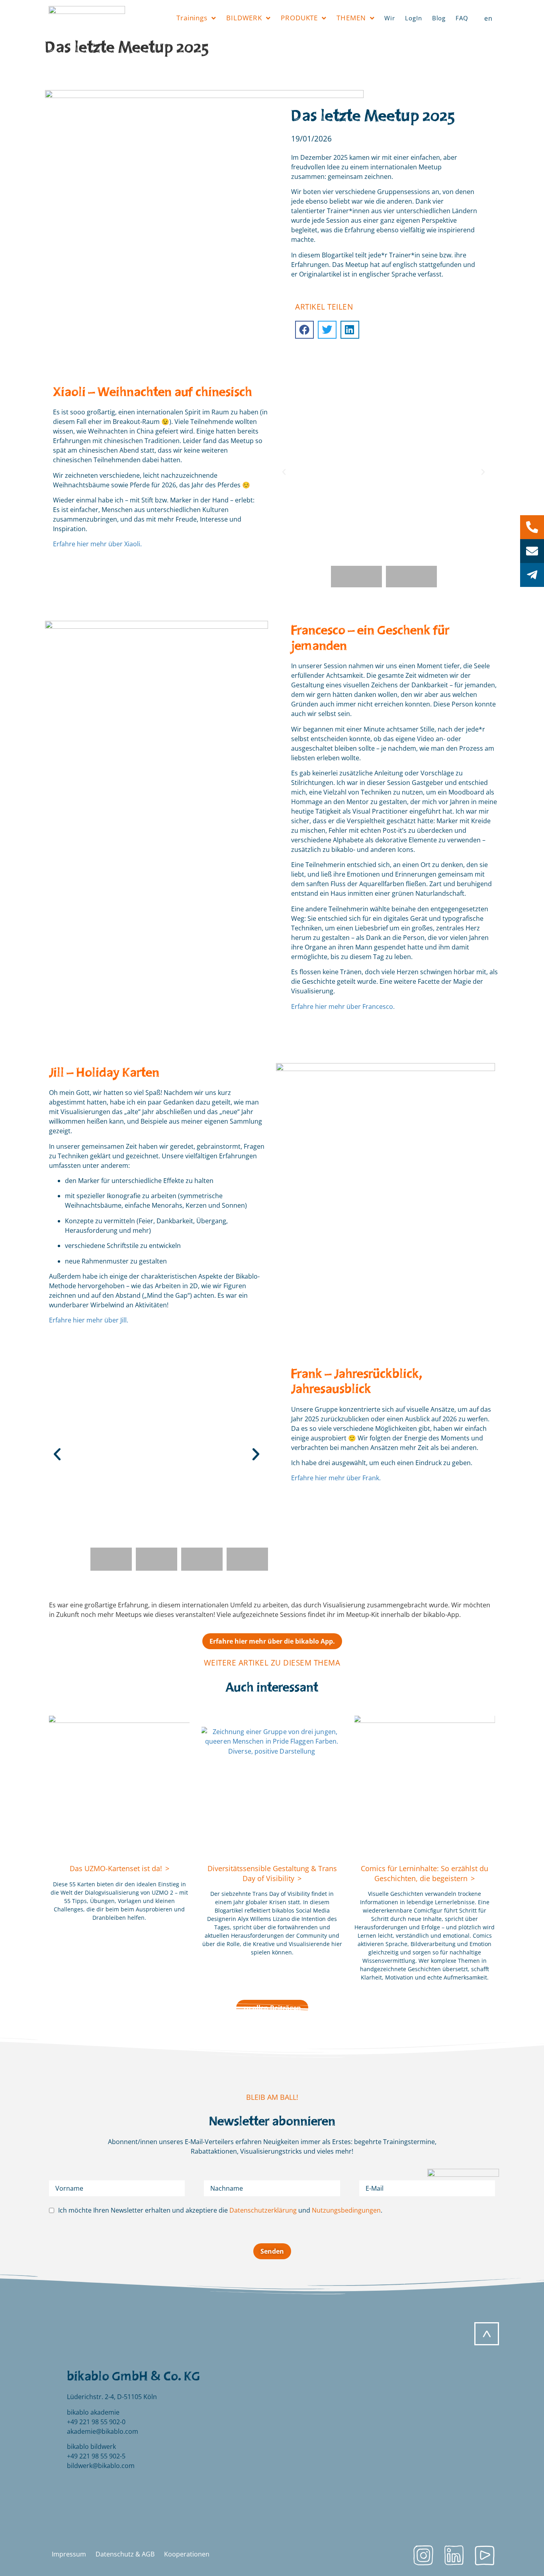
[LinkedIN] (454, 2555)
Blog (439, 18)
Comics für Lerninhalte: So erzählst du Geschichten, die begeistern (425, 1873)
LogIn (414, 18)
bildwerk (244, 18)
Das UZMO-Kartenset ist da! (117, 1868)
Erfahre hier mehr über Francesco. (343, 1006)
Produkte (299, 18)
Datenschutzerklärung (263, 2210)
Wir (390, 18)
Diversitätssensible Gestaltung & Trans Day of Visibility (272, 1873)
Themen (351, 18)
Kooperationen (187, 2554)
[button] (304, 330)
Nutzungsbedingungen (346, 2210)
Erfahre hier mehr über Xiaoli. (97, 544)
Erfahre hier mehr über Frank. (336, 1478)
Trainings (192, 18)
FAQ (462, 18)
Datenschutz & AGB (125, 2554)
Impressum (69, 2554)
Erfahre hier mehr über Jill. (89, 1320)
